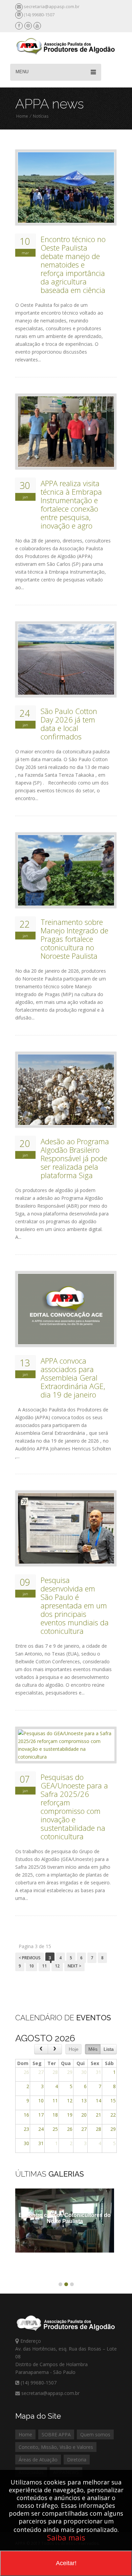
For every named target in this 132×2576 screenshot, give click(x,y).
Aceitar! (66, 2563)
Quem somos (95, 2434)
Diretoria (77, 2460)
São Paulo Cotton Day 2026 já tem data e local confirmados (69, 724)
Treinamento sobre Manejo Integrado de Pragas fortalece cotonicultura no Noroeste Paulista (74, 939)
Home (22, 116)
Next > (74, 1966)
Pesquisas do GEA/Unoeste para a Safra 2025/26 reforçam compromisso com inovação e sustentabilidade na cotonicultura (74, 1807)
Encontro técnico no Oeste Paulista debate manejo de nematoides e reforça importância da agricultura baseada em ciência (73, 265)
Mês (93, 2049)
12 (57, 1966)
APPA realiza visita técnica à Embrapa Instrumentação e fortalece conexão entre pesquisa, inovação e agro (71, 504)
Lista (109, 2049)
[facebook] (19, 26)
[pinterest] (28, 26)
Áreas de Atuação (38, 2460)
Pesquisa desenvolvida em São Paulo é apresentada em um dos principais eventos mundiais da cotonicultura (75, 1606)
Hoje (74, 2049)
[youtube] (37, 26)
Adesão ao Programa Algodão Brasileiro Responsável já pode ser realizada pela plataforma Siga (75, 1158)
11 (44, 1966)
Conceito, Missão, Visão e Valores (56, 2447)
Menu (22, 72)
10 (31, 1966)
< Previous (30, 1958)
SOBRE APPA (56, 2434)
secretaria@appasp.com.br (52, 6)
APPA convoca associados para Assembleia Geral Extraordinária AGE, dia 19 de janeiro (73, 1378)
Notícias (41, 116)
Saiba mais (66, 2537)
